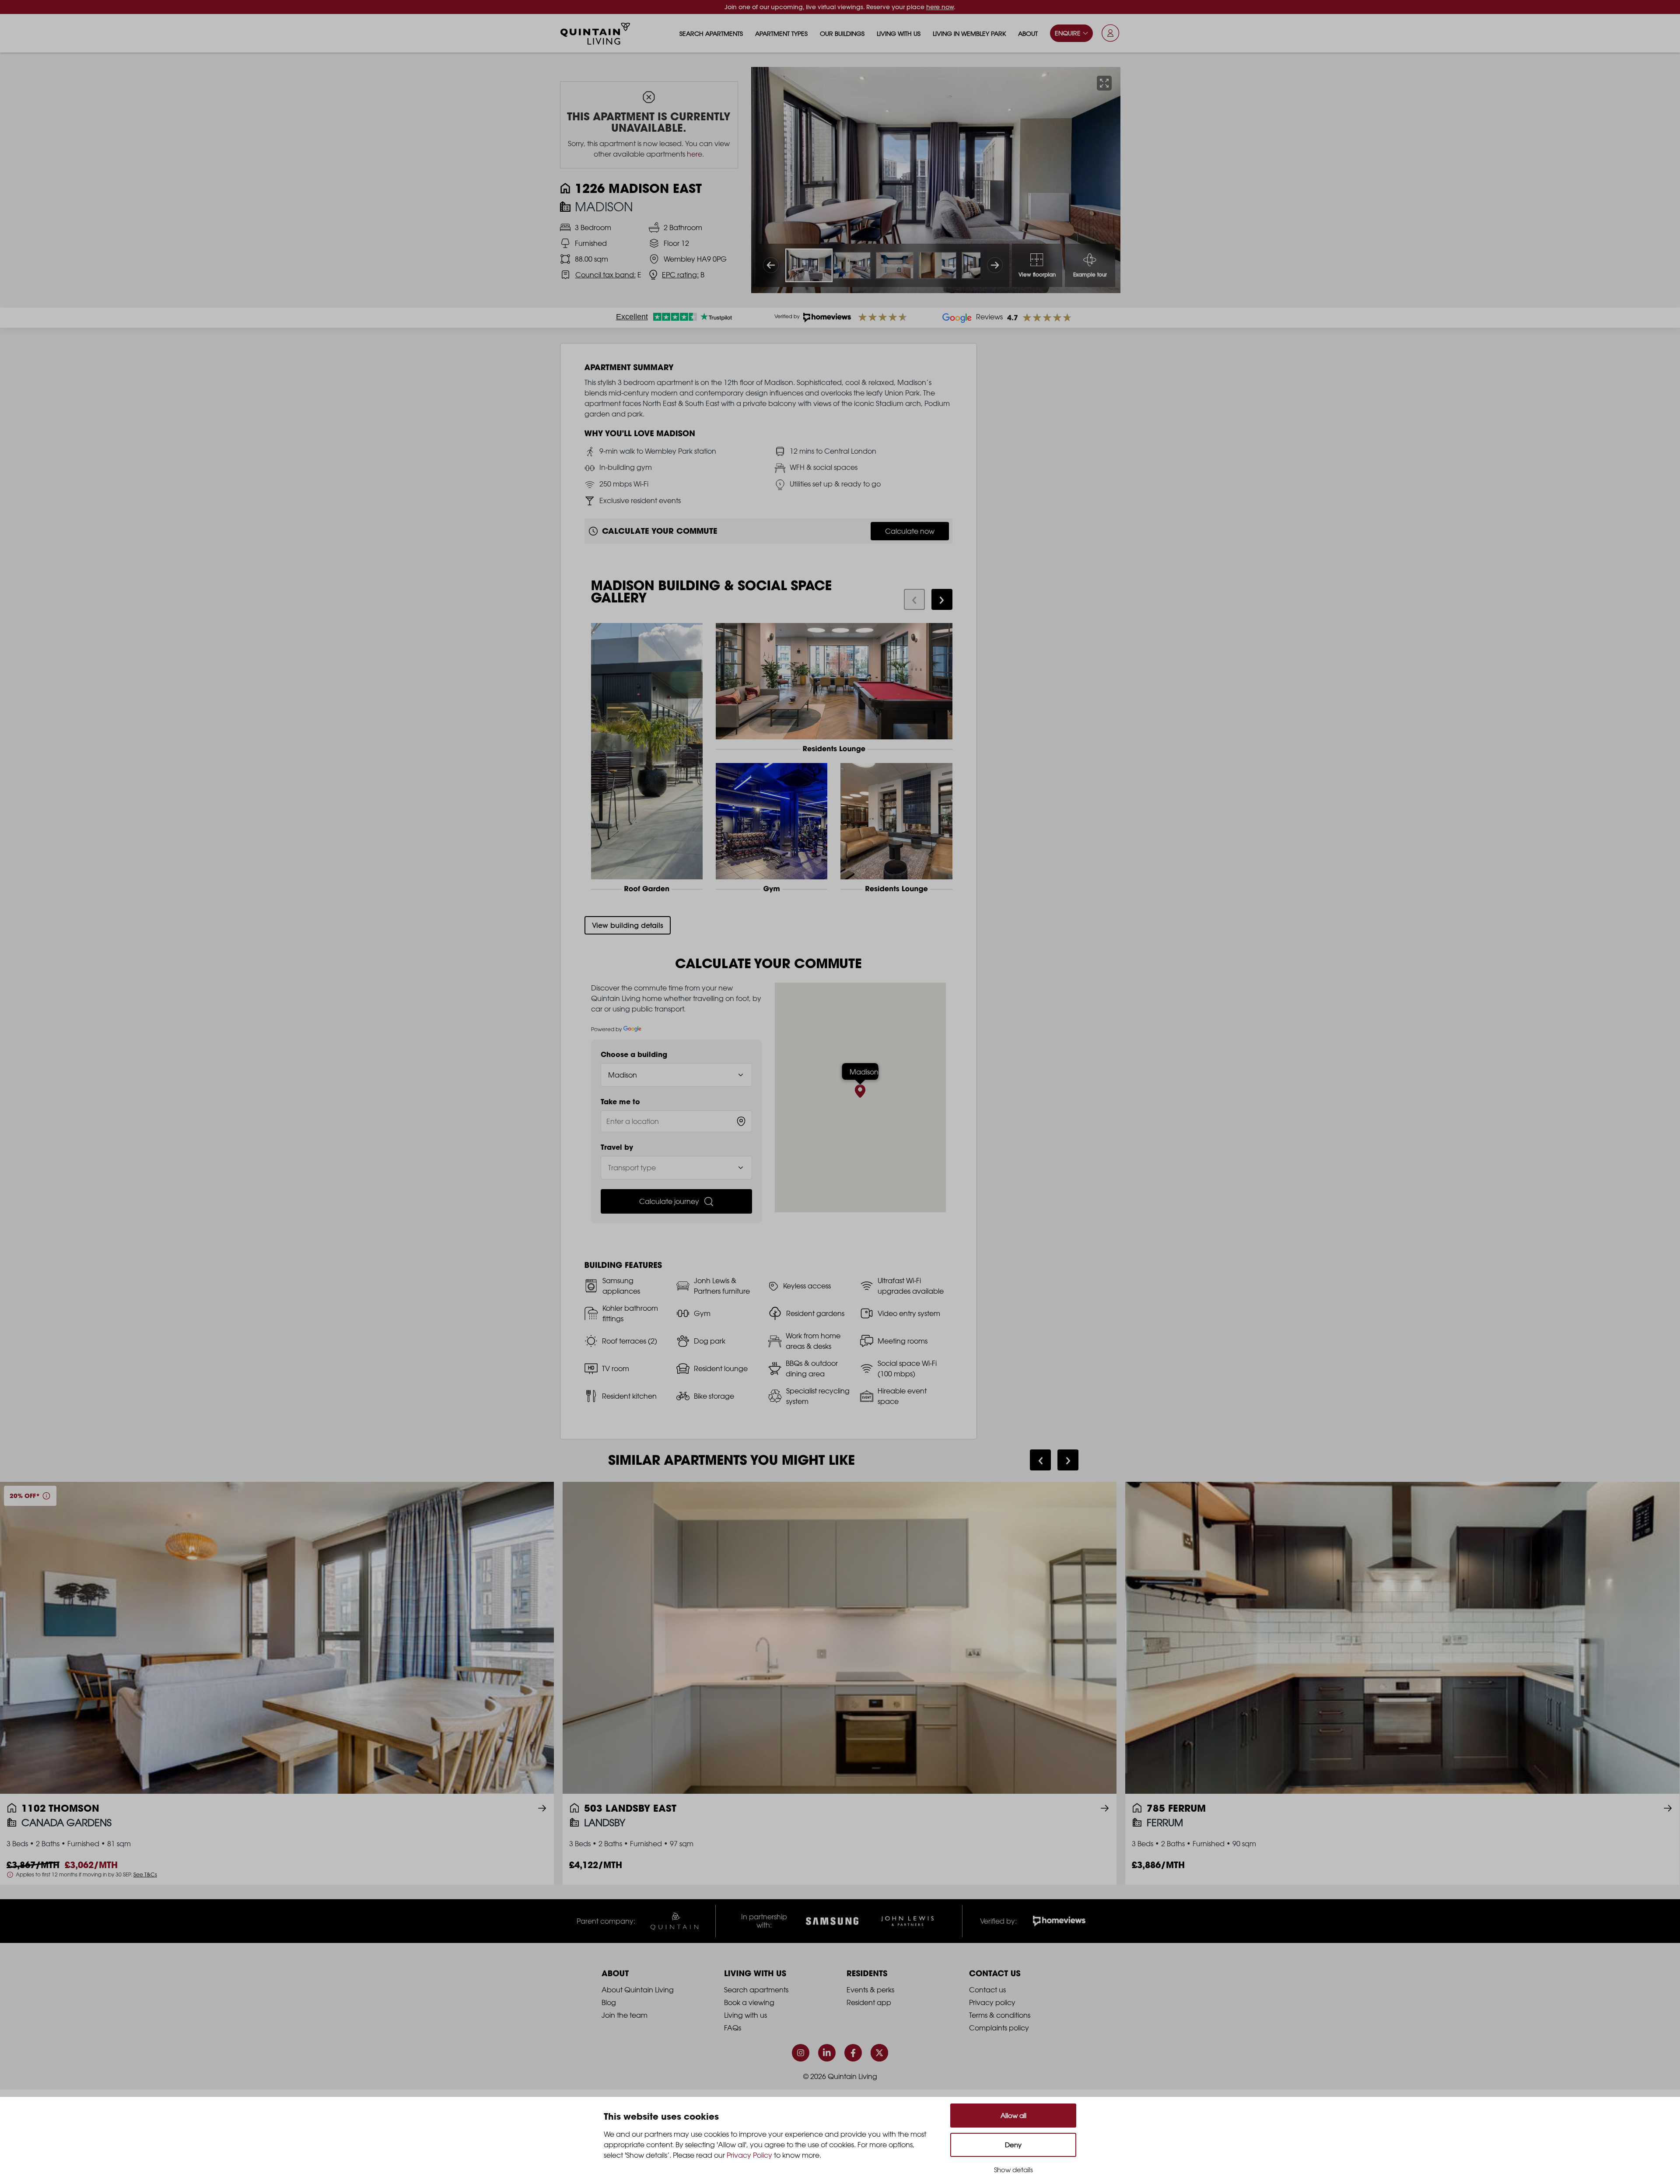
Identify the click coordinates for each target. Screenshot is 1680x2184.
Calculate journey (669, 1201)
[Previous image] (771, 265)
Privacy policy (992, 2002)
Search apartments (711, 33)
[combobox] (677, 1121)
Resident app (869, 2002)
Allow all (1013, 2116)
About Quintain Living (638, 1990)
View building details (628, 925)
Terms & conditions (1000, 2015)
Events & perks (870, 1990)
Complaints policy (999, 2028)
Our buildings (842, 33)
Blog (609, 2002)
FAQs (733, 2028)
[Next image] (995, 265)
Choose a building (634, 1054)
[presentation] (914, 599)
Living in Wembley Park (969, 33)
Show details (1013, 2170)
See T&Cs (145, 1874)
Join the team (625, 2015)
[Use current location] (741, 1121)
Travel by (617, 1147)
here (695, 154)
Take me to (620, 1102)
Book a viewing (749, 2002)
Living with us (899, 33)
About (1028, 33)
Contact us (987, 1990)
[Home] (595, 34)
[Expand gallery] (1104, 83)
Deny (1013, 2145)
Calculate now (910, 531)
